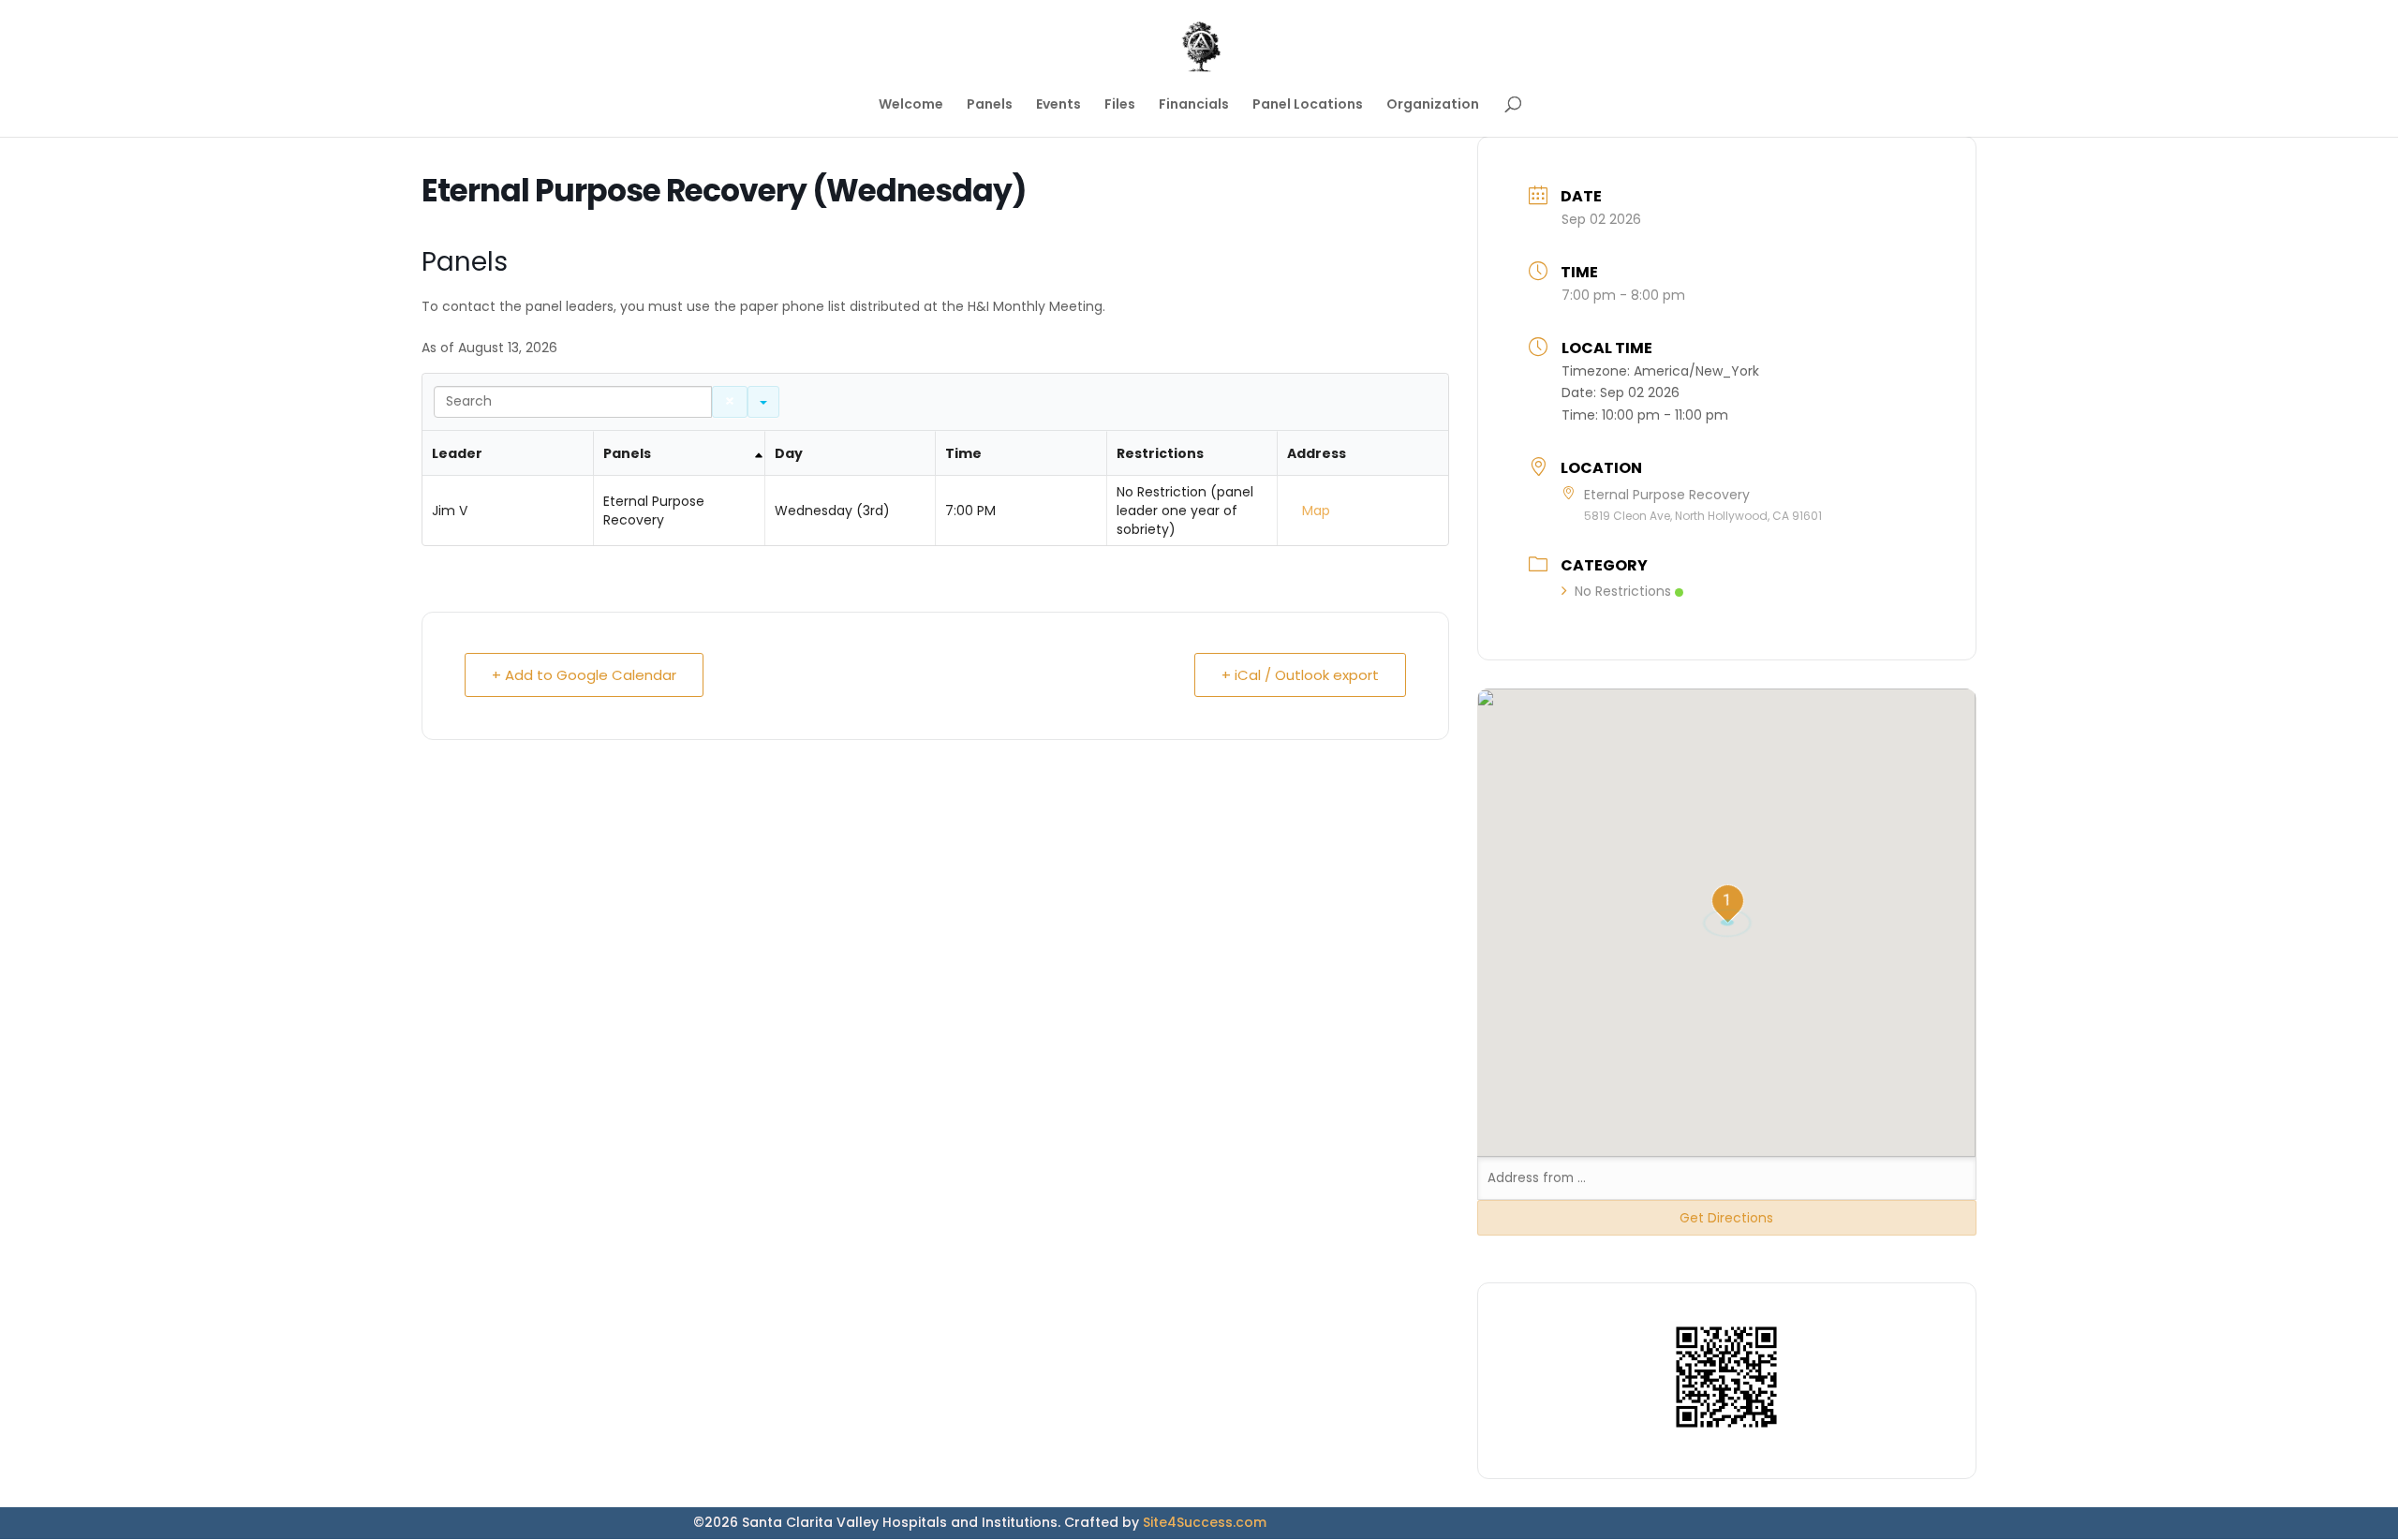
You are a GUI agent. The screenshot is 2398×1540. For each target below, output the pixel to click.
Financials (1194, 105)
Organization (1433, 105)
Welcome (911, 105)
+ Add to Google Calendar (584, 675)
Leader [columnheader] (457, 453)
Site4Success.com (1205, 1522)
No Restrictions (1623, 591)
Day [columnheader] (789, 453)
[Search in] (763, 402)
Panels (990, 105)
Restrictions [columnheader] (1160, 453)
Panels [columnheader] (627, 453)
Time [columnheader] (963, 453)
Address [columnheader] (1317, 453)
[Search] (730, 402)
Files (1120, 105)
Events (1058, 105)
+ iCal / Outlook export (1300, 675)
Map (1316, 511)
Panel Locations (1308, 105)
